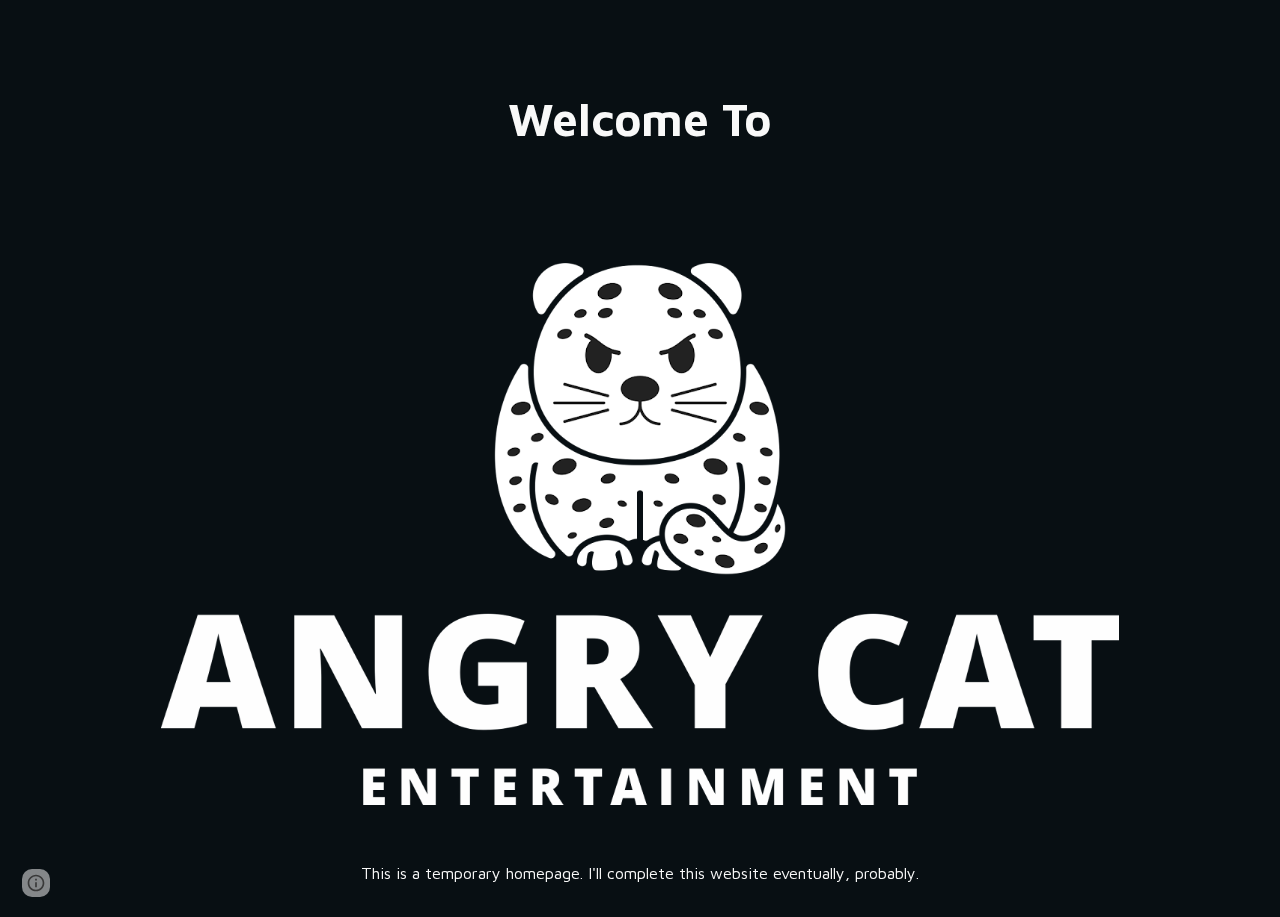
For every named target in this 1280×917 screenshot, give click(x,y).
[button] (36, 883)
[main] (640, 119)
